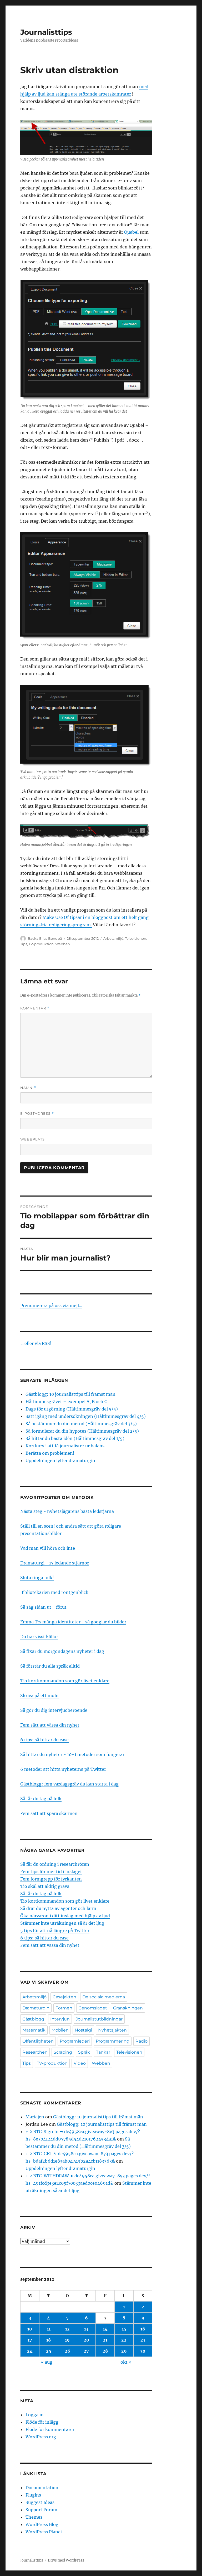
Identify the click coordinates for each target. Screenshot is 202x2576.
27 (86, 2351)
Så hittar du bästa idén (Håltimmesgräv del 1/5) (75, 1438)
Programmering (113, 2041)
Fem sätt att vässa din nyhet (50, 1725)
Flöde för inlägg (42, 2422)
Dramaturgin (36, 2008)
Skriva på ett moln (39, 1695)
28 (105, 2351)
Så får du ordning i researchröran (55, 1864)
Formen (64, 2008)
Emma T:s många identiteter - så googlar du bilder (73, 1622)
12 (67, 2329)
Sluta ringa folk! (37, 1578)
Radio (142, 2041)
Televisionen (136, 938)
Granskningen (128, 2008)
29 (124, 2351)
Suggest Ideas (40, 2502)
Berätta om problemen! (50, 1453)
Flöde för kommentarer (50, 2429)
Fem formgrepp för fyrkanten (51, 1879)
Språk (84, 2052)
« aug (47, 2362)
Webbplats (32, 1139)
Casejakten (64, 1997)
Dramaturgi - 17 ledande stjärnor (55, 1563)
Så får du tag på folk (41, 1799)
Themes (34, 2517)
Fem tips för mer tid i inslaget (51, 1872)
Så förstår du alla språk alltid (50, 1666)
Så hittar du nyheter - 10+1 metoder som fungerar (72, 1754)
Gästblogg (33, 2019)
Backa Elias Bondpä (45, 938)
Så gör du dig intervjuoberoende (54, 1710)
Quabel (131, 232)
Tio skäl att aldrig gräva (45, 1886)
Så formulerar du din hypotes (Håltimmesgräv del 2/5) (82, 1431)
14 (105, 2329)
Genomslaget (93, 2008)
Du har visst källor (39, 1637)
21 (105, 2340)
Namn (28, 1088)
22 (124, 2340)
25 (49, 2351)
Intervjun (60, 2019)
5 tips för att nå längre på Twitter (55, 1930)
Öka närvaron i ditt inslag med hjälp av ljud (65, 1916)
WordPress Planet (44, 2532)
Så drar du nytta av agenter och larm (58, 1908)
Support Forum (41, 2510)
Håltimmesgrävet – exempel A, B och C (66, 1402)
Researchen (35, 2052)
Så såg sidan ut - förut (43, 1607)
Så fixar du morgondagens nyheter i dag (62, 1651)
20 (86, 2340)
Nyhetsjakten (112, 2030)
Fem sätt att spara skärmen (49, 1813)
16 (143, 2329)
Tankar (103, 2052)
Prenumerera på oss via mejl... (51, 1305)
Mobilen (60, 2030)
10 (30, 2329)
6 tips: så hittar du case (44, 1740)
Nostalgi (83, 2030)
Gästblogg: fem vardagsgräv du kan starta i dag (69, 1784)
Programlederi (75, 2041)
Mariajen (35, 2117)
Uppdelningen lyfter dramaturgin (60, 1460)
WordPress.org (41, 2437)
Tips (24, 944)
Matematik (34, 2030)
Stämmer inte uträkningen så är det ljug (62, 1923)
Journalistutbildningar (99, 2019)
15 (124, 2329)
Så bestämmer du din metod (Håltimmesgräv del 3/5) (81, 1424)
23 (143, 2340)
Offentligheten (38, 2041)
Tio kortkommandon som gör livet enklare (65, 1681)
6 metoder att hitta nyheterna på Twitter (63, 1769)
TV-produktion (41, 944)
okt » (126, 2362)
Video (80, 2063)
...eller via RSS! (36, 1343)
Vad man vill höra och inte (48, 1548)
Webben (63, 944)
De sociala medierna (104, 1997)
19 (67, 2340)
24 (30, 2351)
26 (67, 2351)
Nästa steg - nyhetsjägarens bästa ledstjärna (67, 1511)
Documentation (42, 2488)
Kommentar (35, 1008)
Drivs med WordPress (66, 2560)
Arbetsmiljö (113, 938)
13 (86, 2329)
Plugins (33, 2495)
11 (49, 2329)
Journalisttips (46, 32)
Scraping (63, 2052)
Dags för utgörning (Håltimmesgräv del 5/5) (72, 1409)
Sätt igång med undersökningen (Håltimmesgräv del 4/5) (86, 1416)
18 (49, 2340)
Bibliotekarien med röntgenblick (54, 1592)
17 (30, 2340)
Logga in (35, 2415)
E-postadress (37, 1114)
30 (143, 2351)
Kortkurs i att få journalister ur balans (65, 1446)
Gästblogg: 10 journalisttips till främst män (71, 1394)
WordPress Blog (42, 2524)
